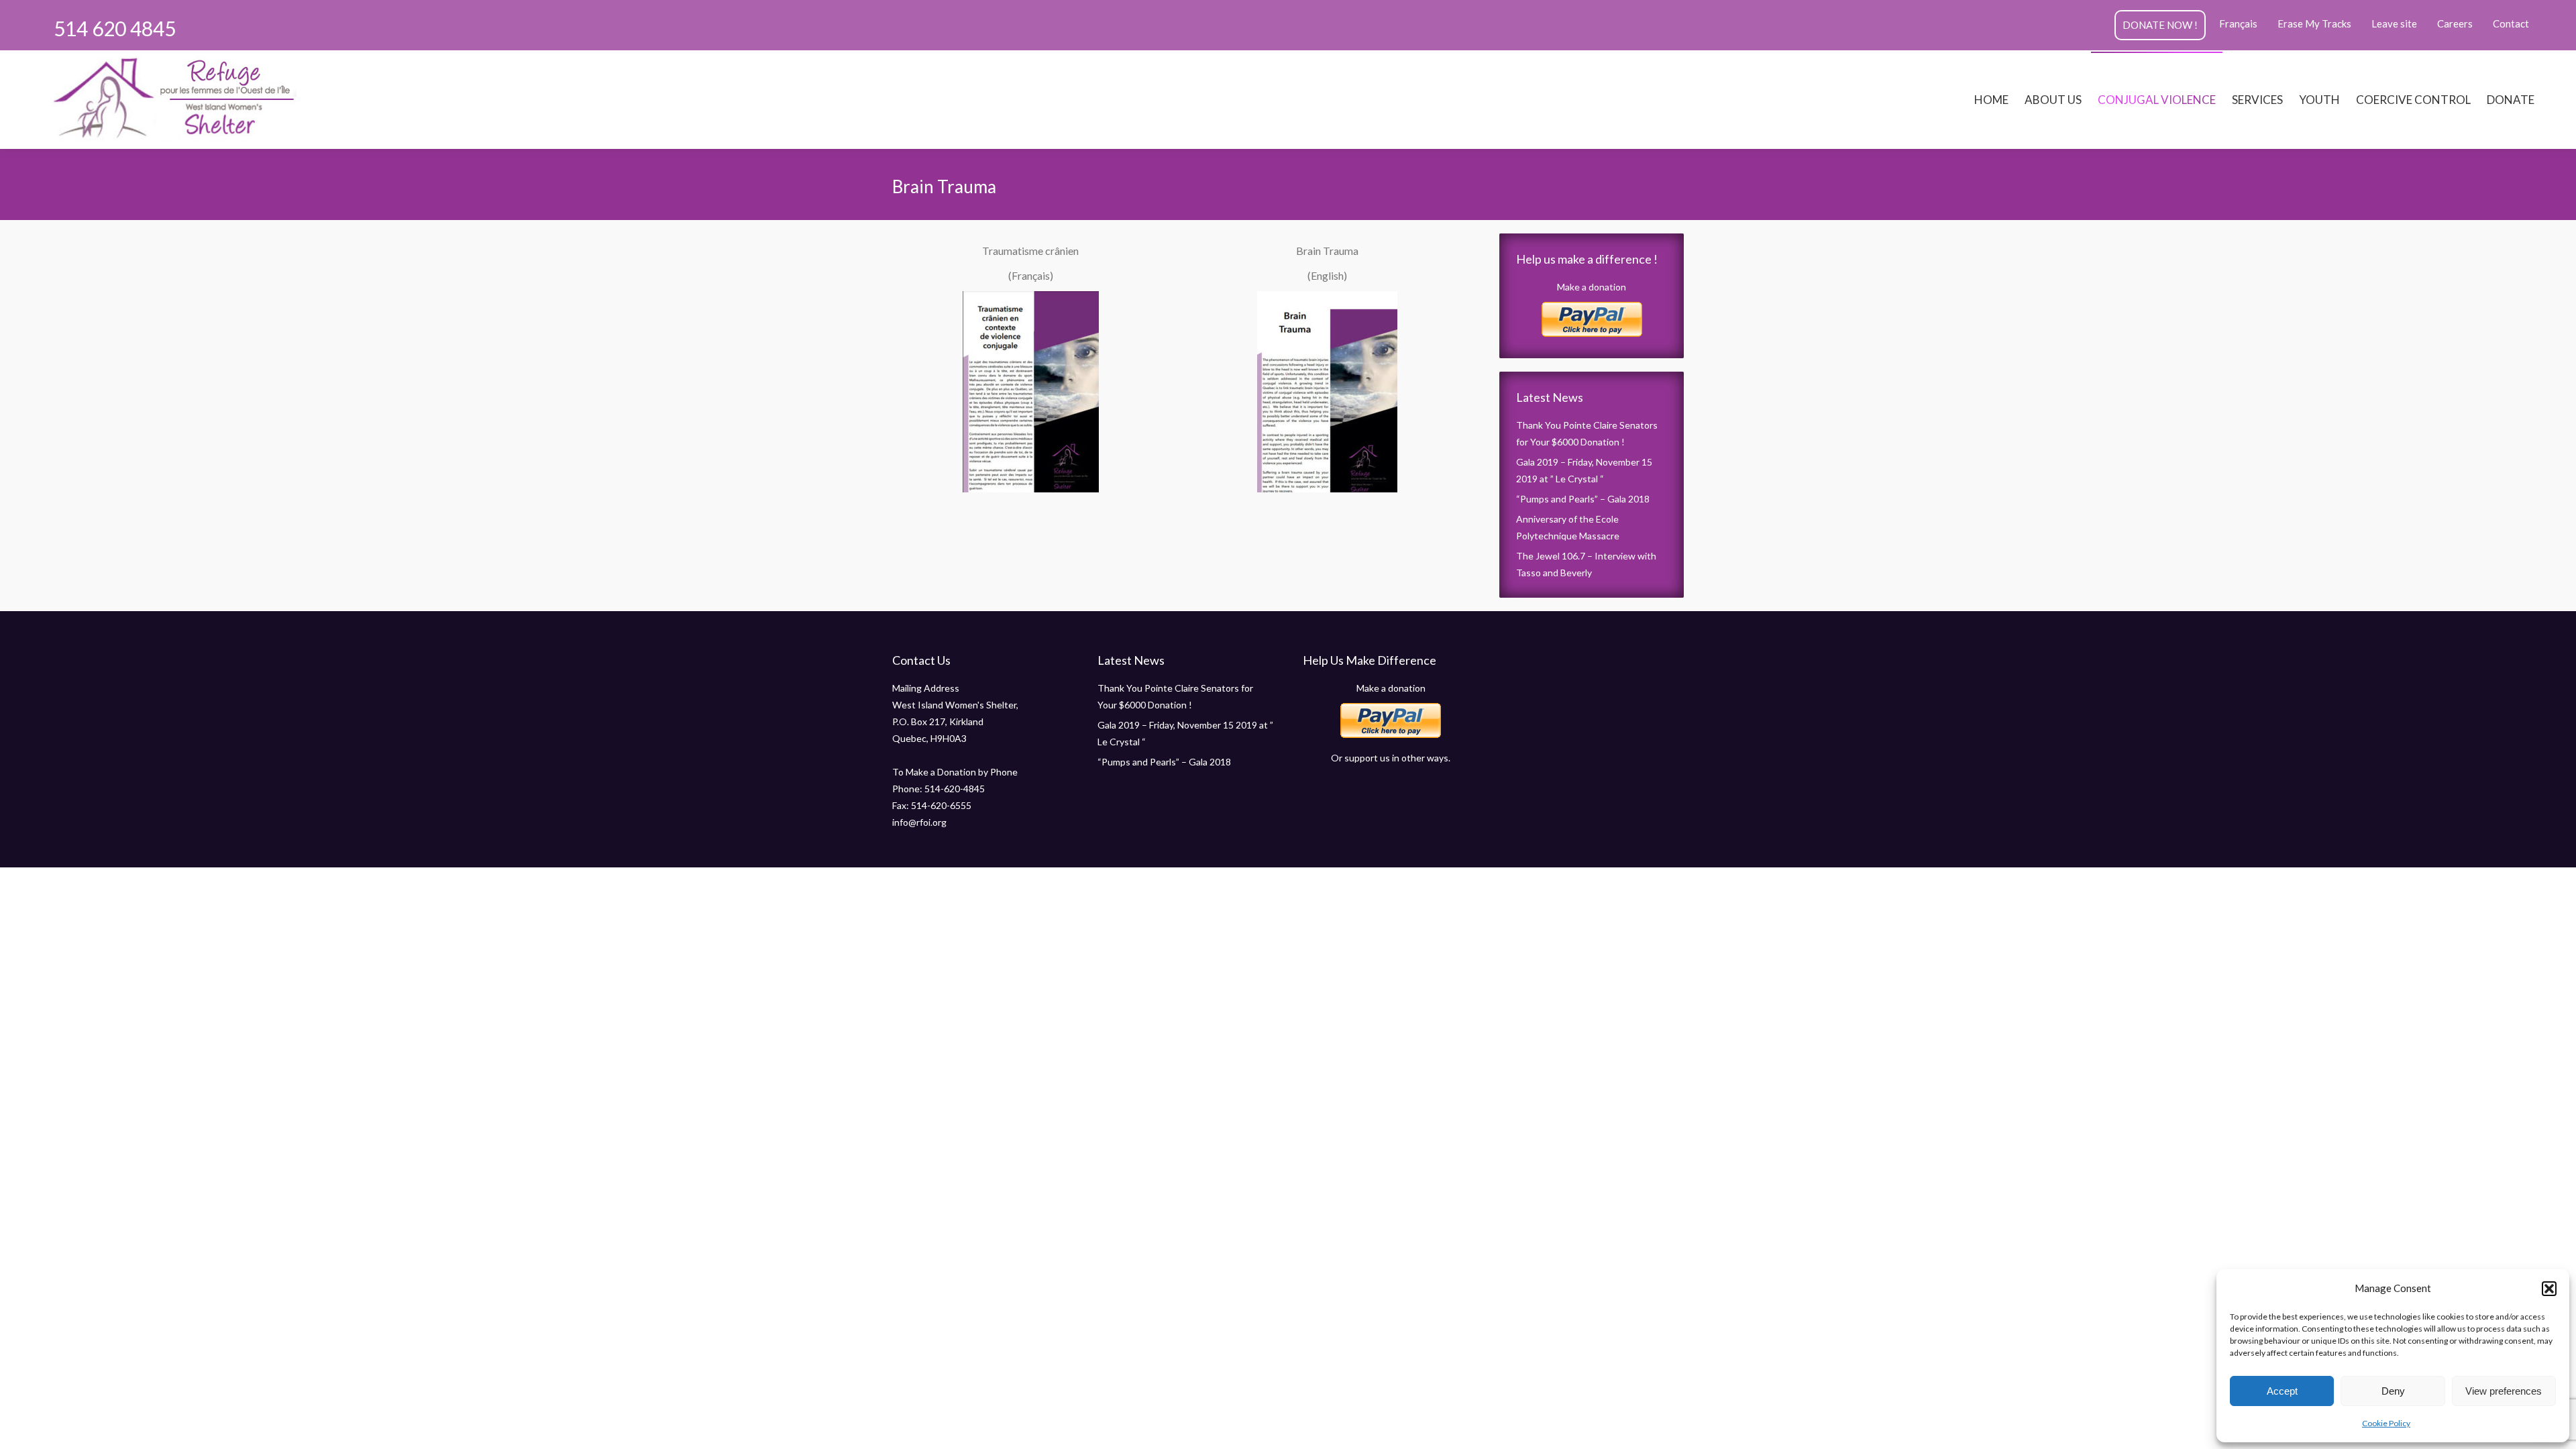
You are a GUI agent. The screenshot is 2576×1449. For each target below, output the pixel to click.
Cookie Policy (2386, 1423)
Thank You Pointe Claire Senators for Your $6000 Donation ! (1587, 433)
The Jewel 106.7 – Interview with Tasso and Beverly (1586, 564)
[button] (2549, 1289)
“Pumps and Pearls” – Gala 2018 (1583, 499)
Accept (2282, 1391)
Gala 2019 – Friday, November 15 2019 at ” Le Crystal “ (1584, 470)
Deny (2393, 1391)
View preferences (2504, 1391)
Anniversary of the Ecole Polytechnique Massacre (1568, 527)
